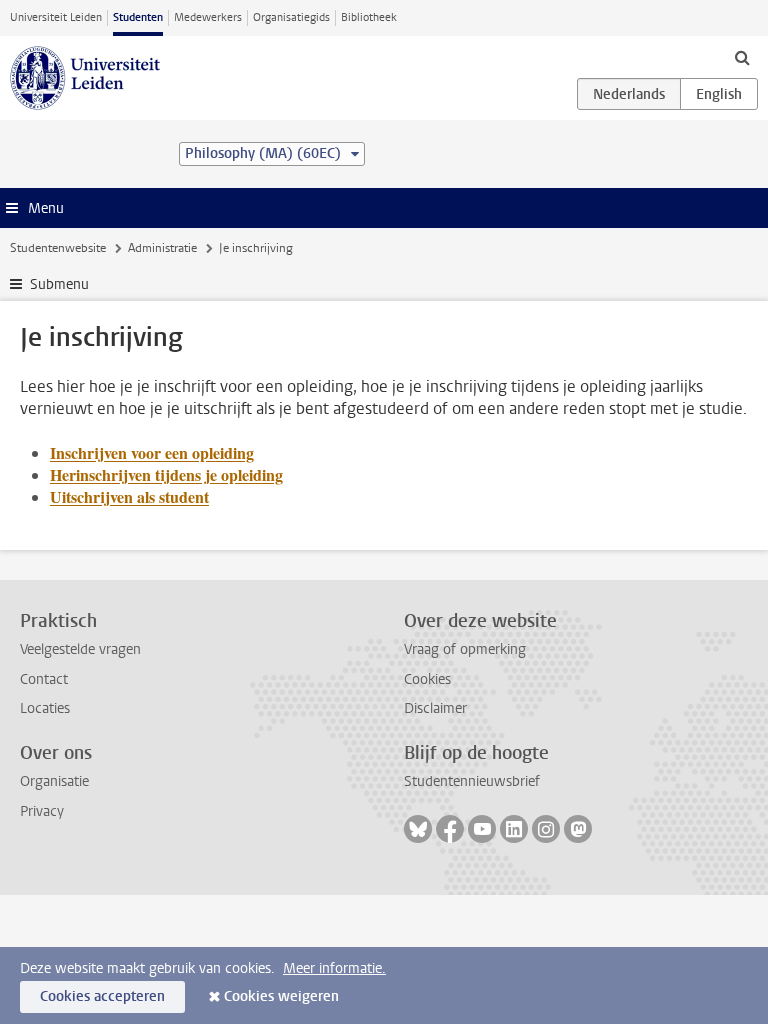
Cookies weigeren (281, 996)
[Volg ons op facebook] (450, 829)
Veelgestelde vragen (80, 649)
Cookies (427, 679)
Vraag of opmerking (465, 649)
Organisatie (54, 781)
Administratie (162, 248)
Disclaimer (435, 708)
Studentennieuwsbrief (472, 781)
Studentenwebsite (58, 248)
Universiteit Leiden (56, 17)
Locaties (45, 708)
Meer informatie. (334, 968)
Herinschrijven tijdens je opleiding (166, 474)
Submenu (59, 284)
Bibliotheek (369, 17)
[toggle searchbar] (742, 57)
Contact (44, 679)
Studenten (138, 17)
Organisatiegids (291, 17)
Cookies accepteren (102, 996)
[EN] (719, 94)
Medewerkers (208, 17)
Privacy (42, 811)
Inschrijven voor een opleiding (152, 452)
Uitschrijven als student (129, 496)
